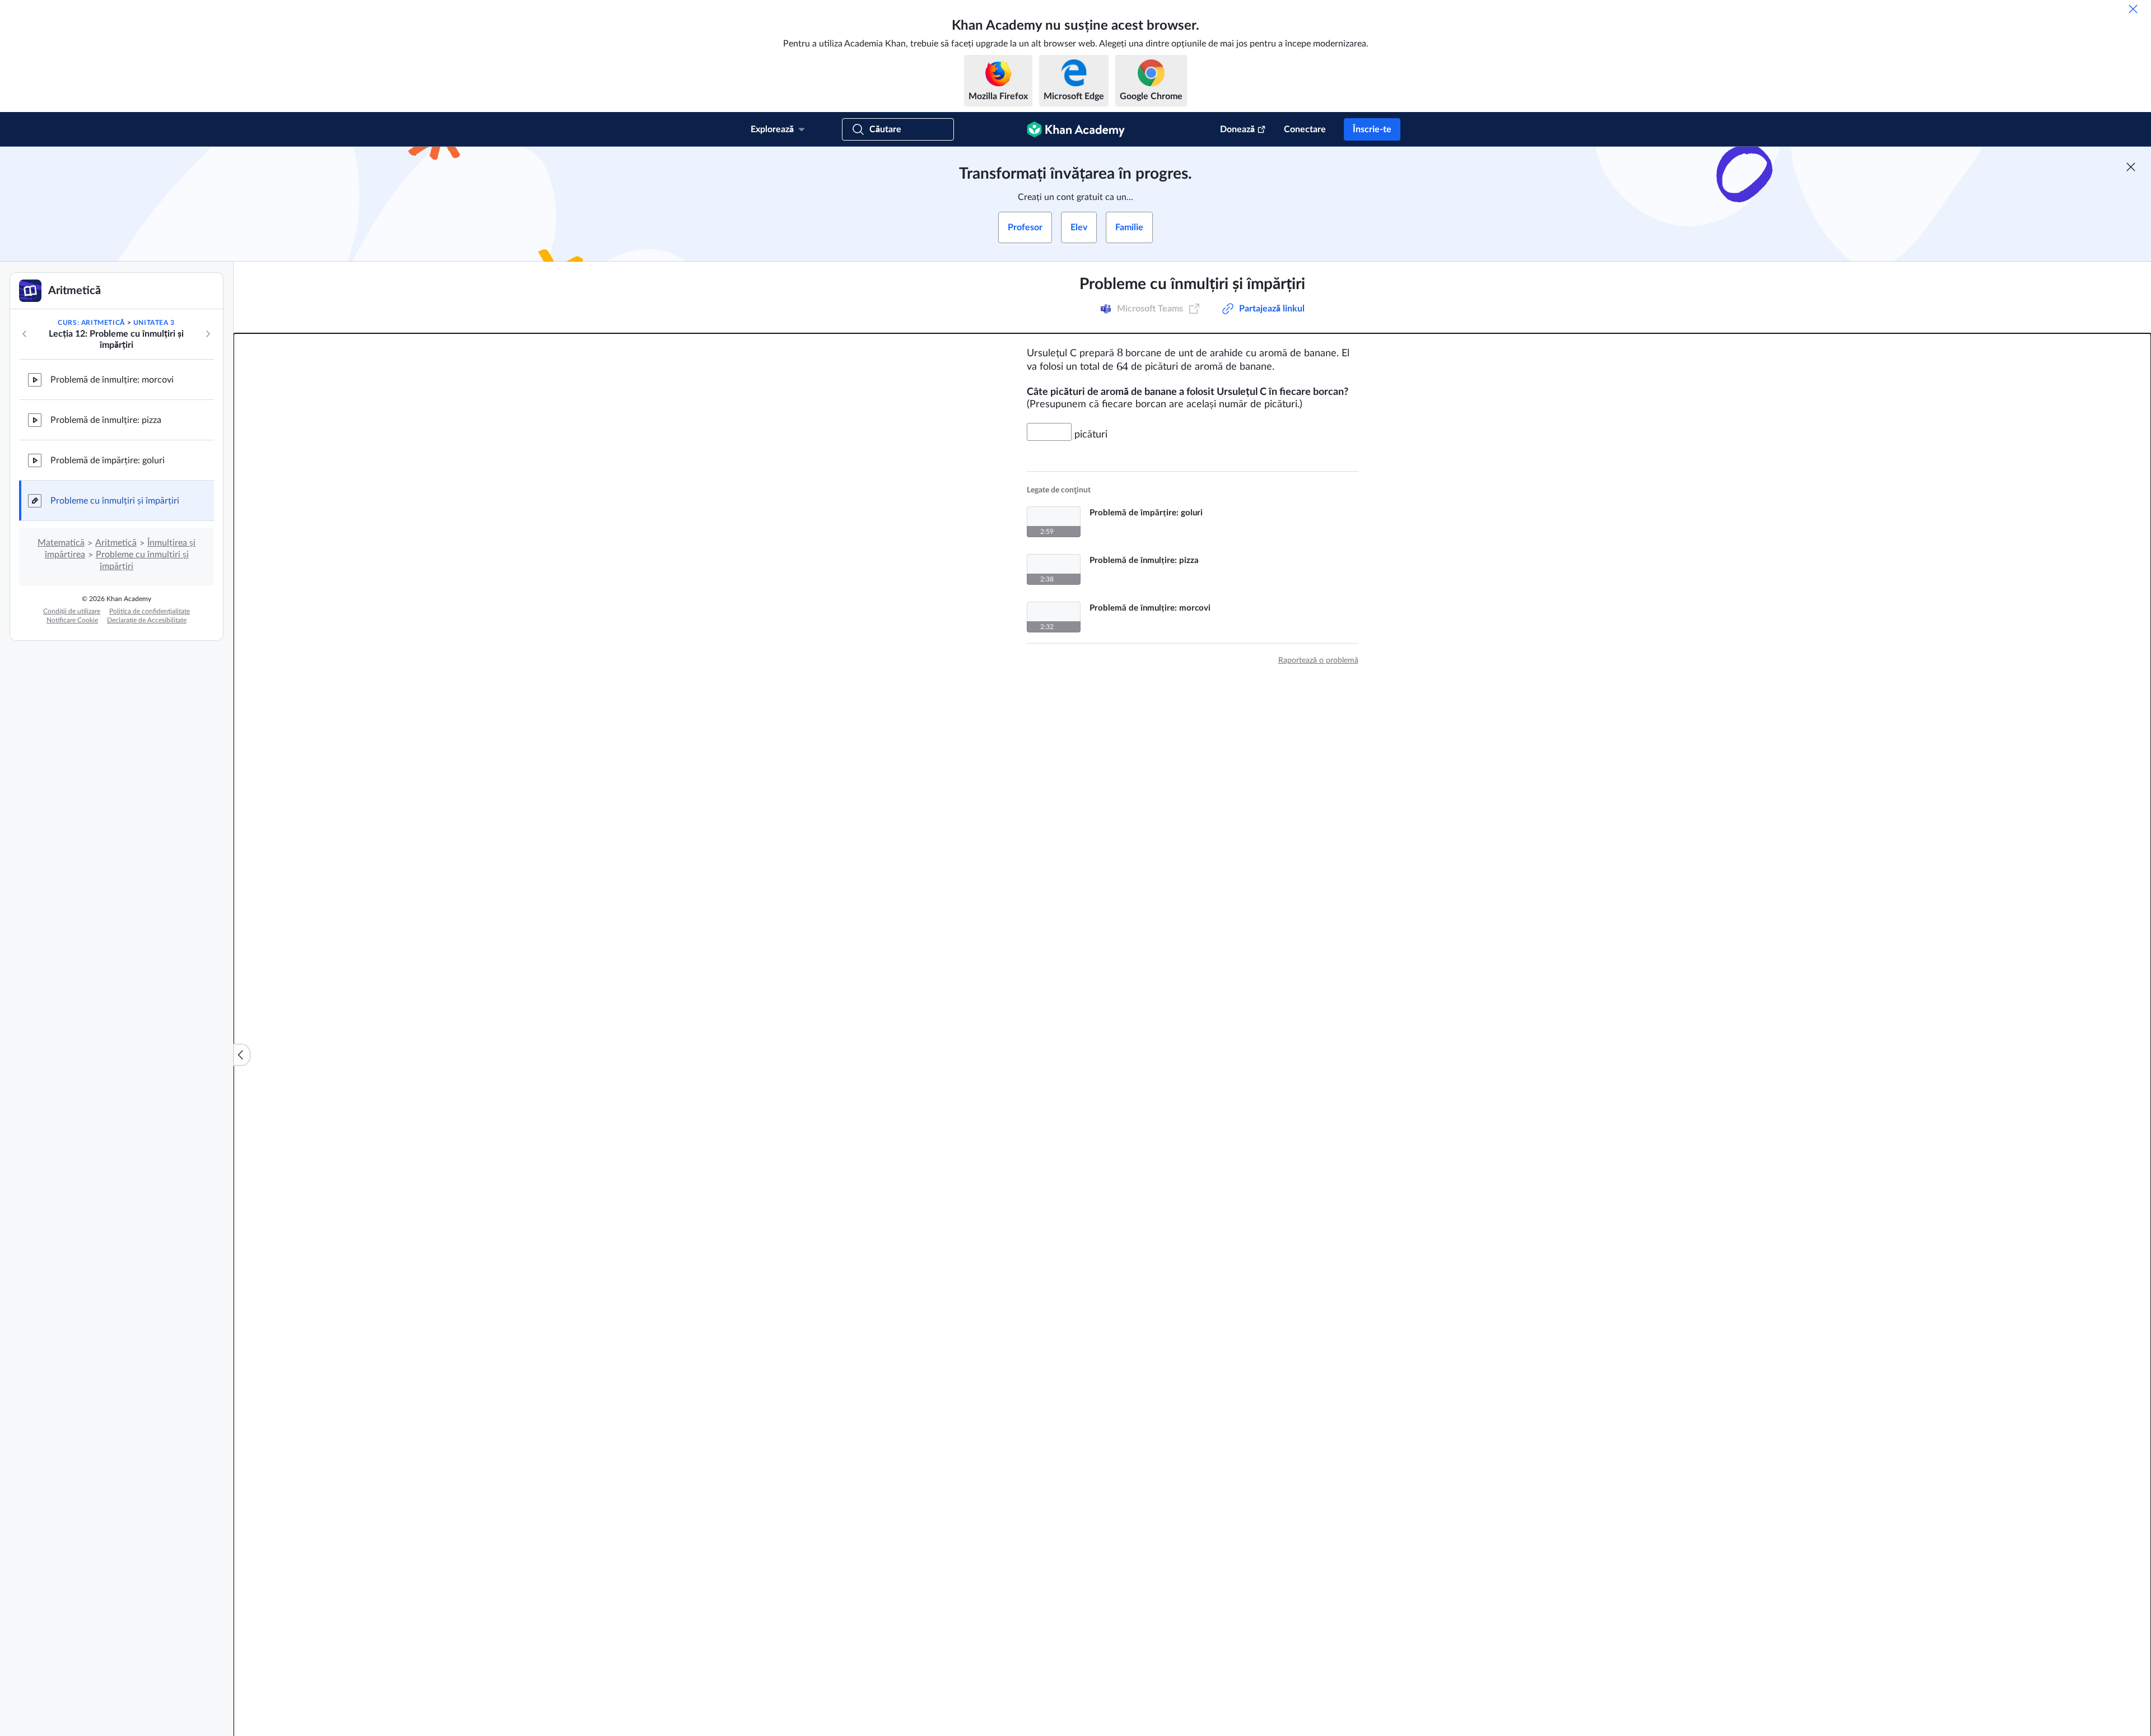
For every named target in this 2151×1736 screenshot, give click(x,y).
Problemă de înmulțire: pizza (106, 420)
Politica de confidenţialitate (150, 611)
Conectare (1305, 129)
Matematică (61, 543)
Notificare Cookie (72, 620)
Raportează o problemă (1318, 660)
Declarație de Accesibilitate (147, 620)
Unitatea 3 (154, 323)
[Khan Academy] (1076, 129)
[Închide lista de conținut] (242, 1055)
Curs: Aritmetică (91, 323)
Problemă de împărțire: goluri (108, 460)
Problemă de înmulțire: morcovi (112, 380)
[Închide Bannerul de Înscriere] (2131, 167)
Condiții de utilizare (72, 611)
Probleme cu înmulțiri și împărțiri (115, 501)
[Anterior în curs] (25, 334)
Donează (1237, 129)
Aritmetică (116, 543)
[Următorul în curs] (208, 334)
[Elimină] (2133, 9)
